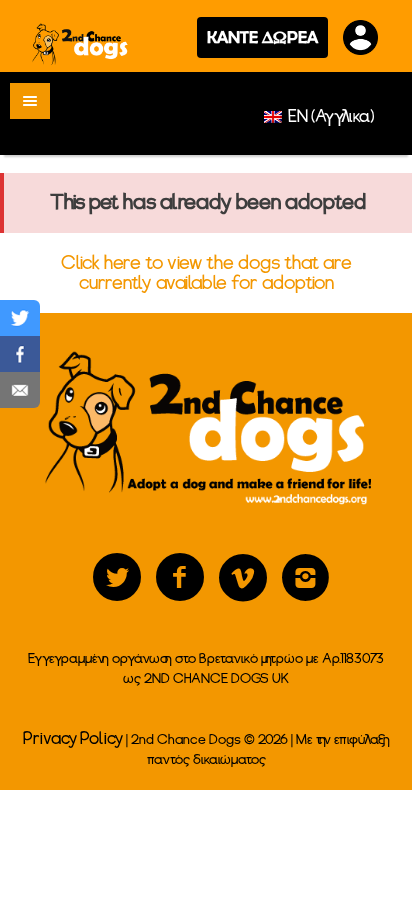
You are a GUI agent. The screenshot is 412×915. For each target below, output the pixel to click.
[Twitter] (117, 578)
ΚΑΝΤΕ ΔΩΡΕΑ (262, 37)
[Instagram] (306, 578)
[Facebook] (180, 578)
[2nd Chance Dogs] (81, 43)
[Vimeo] (243, 578)
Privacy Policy (73, 739)
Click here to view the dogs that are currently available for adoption (206, 273)
